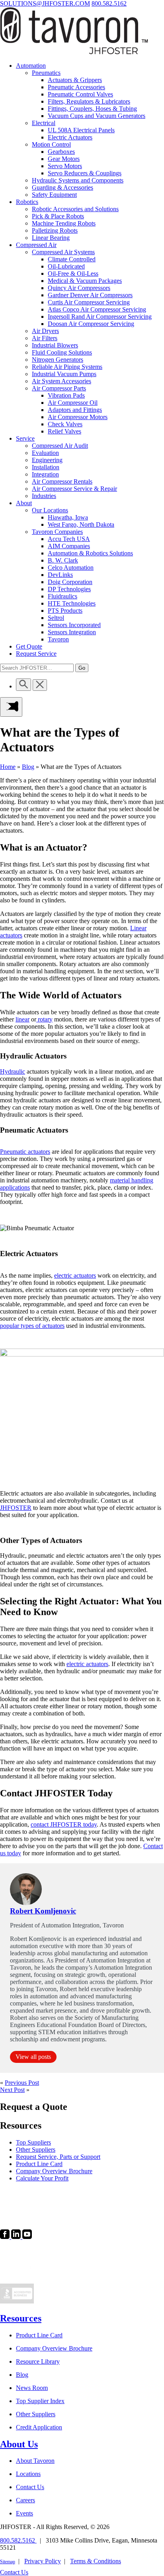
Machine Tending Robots (64, 223)
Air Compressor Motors (78, 417)
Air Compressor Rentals (62, 481)
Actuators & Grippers (75, 80)
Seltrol (56, 618)
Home (8, 767)
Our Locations (50, 510)
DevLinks (60, 575)
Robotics (27, 202)
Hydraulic (13, 1071)
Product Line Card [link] (39, 2164)
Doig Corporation (70, 582)
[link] (6, 2237)
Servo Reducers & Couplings (85, 173)
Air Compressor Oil (73, 403)
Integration (45, 474)
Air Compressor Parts (59, 388)
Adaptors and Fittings (75, 410)
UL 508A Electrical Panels (81, 130)
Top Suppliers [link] (33, 2142)
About (24, 503)
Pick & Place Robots (58, 216)
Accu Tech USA (69, 539)
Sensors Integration (72, 632)
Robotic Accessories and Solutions (75, 209)
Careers (25, 2500)
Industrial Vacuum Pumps (64, 374)
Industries (44, 496)
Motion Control (51, 144)
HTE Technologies (72, 603)
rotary (44, 1019)
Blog (28, 767)
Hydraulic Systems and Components (78, 180)
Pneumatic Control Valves (80, 94)
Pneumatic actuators (25, 1152)
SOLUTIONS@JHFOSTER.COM (45, 3)
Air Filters (45, 338)
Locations (28, 2474)
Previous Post (22, 2083)
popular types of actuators (32, 1326)
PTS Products (65, 611)
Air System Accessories (61, 381)
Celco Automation (71, 568)
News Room (32, 2388)
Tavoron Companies (57, 532)
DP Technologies (69, 589)
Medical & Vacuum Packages (85, 281)
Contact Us (30, 2487)
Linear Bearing (51, 238)
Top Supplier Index (40, 2401)
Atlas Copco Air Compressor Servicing (97, 309)
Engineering (47, 460)
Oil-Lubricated (66, 266)
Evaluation (45, 453)
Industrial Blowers (55, 345)
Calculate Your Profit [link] (42, 2178)
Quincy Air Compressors (79, 288)
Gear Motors (64, 159)
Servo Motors (65, 166)
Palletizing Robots (55, 230)
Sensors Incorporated (74, 625)
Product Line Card (39, 2335)
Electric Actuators (70, 137)
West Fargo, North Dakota (81, 524)
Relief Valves (64, 431)
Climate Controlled (72, 259)
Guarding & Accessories (62, 187)
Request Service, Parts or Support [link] (58, 2157)
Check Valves (65, 424)
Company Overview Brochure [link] (54, 2171)
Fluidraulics (62, 596)
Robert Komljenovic (43, 1911)
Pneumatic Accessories (76, 87)
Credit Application (39, 2427)
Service (25, 438)
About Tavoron (35, 2461)
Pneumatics (46, 73)
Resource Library (38, 2361)
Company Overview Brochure (54, 2348)
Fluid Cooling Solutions (62, 352)
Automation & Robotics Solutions (90, 553)
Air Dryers (45, 331)
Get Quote (29, 646)
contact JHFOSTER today (64, 1824)
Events (24, 2513)
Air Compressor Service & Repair (74, 489)
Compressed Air (36, 245)
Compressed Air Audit (60, 446)
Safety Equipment (54, 195)
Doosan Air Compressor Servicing (91, 324)
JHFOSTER (16, 1508)
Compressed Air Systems (63, 252)
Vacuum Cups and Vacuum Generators (97, 116)
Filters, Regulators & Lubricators (89, 101)
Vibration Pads (66, 395)
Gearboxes (61, 152)
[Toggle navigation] (11, 707)
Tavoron (58, 639)
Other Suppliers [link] (36, 2150)
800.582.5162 (109, 3)
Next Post (12, 2090)
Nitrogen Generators (58, 360)
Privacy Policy (43, 2561)
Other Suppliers (36, 2414)
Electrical (44, 123)
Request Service (36, 654)
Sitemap (8, 2562)
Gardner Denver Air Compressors (90, 295)
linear (22, 1019)
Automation (31, 66)
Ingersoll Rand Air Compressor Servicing (100, 317)
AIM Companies (69, 546)
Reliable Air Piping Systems (67, 367)
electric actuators (75, 1275)
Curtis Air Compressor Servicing (89, 302)
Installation (46, 467)
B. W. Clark (63, 560)
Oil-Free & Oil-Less (73, 273)
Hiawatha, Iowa (68, 517)
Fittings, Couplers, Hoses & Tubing (92, 109)
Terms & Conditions (96, 2561)
